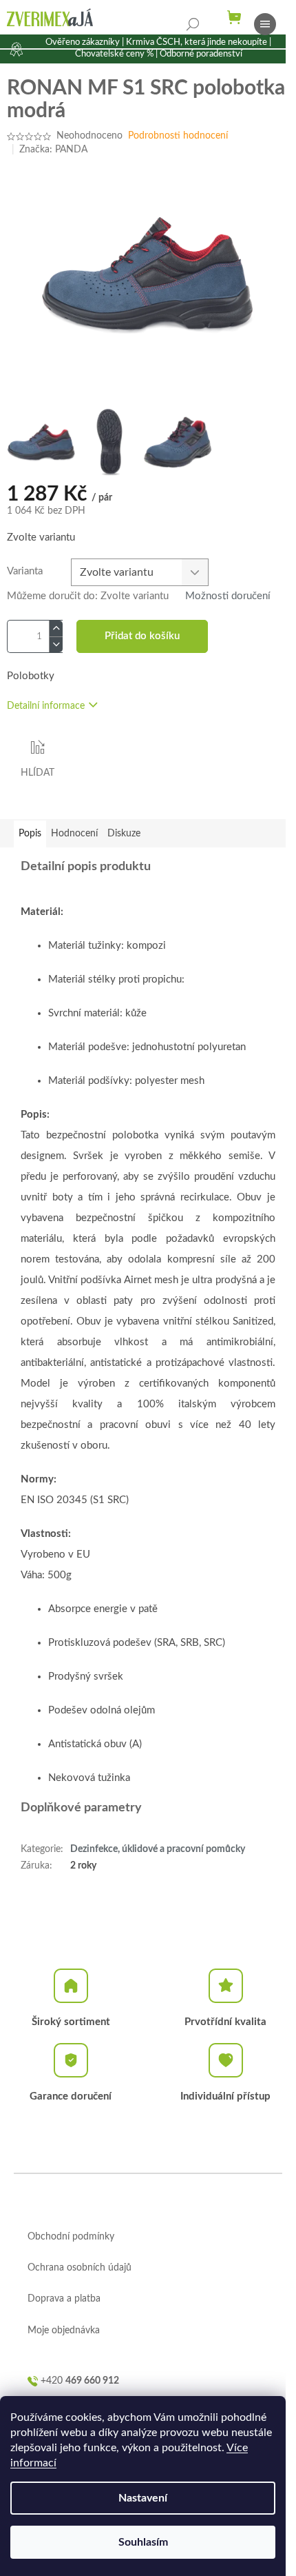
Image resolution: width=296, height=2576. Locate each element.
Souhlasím (143, 2542)
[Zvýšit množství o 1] (56, 628)
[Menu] (265, 24)
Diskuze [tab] (124, 834)
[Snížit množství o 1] (56, 644)
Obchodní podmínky (71, 2237)
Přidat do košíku (142, 636)
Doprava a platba (64, 2299)
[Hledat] (193, 24)
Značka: (53, 150)
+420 (80, 2381)
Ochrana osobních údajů (80, 2268)
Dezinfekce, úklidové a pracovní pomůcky (158, 1849)
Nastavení (143, 2498)
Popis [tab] (30, 834)
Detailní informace (46, 706)
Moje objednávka (64, 2331)
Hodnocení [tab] (74, 834)
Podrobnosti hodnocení (178, 136)
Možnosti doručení (228, 596)
